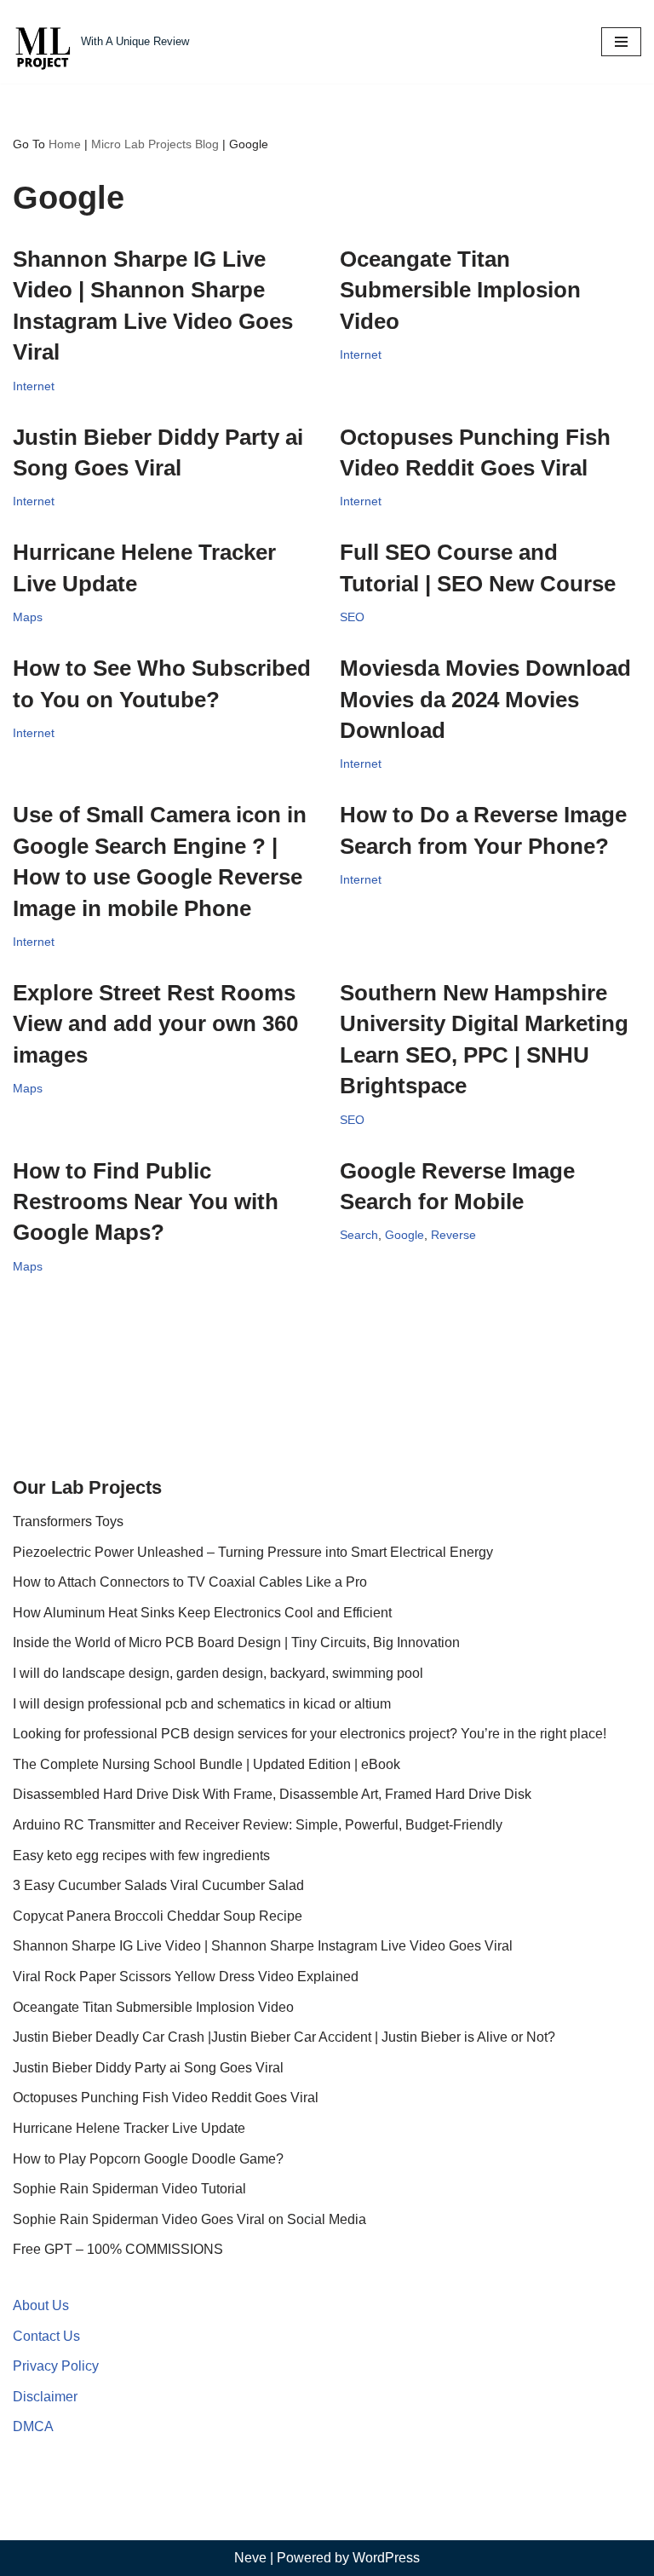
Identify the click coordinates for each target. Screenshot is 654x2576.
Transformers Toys (68, 1521)
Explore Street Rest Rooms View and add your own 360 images (155, 1024)
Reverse (453, 1235)
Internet (34, 386)
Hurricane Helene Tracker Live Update (129, 2128)
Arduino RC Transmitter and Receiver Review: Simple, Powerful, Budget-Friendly (258, 1825)
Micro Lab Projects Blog (155, 144)
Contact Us (46, 2336)
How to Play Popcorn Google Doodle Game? (148, 2159)
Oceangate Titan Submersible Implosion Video (460, 290)
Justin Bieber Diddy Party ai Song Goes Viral (148, 2068)
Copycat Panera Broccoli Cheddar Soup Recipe (158, 1916)
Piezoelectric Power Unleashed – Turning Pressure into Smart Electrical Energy (253, 1552)
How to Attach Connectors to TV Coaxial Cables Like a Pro (190, 1582)
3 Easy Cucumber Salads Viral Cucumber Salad (158, 1885)
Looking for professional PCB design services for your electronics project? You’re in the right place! (310, 1734)
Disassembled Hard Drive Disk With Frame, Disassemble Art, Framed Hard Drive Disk (272, 1794)
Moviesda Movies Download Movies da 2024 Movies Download (485, 699)
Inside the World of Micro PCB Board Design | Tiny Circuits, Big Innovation (236, 1642)
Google (404, 1235)
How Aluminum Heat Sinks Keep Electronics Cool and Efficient (202, 1613)
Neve (250, 2558)
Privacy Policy (56, 2366)
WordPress (386, 2558)
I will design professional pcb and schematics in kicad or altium (202, 1704)
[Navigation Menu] (621, 42)
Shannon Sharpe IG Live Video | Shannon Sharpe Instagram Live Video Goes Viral (263, 1946)
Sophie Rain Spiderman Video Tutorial (129, 2189)
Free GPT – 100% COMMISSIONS (118, 2249)
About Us (41, 2305)
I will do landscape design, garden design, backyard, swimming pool (218, 1673)
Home (65, 144)
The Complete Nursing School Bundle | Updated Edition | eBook (207, 1764)
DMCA (33, 2426)
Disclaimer (45, 2397)
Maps (28, 617)
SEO (352, 617)
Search (359, 1235)
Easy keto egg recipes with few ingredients (141, 1856)
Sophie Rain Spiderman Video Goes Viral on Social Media (189, 2219)
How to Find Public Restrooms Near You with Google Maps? (146, 1202)
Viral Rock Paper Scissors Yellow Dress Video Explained (186, 1977)
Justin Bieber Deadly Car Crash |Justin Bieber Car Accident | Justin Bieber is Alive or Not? (284, 2037)
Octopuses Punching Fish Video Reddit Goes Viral (166, 2098)
